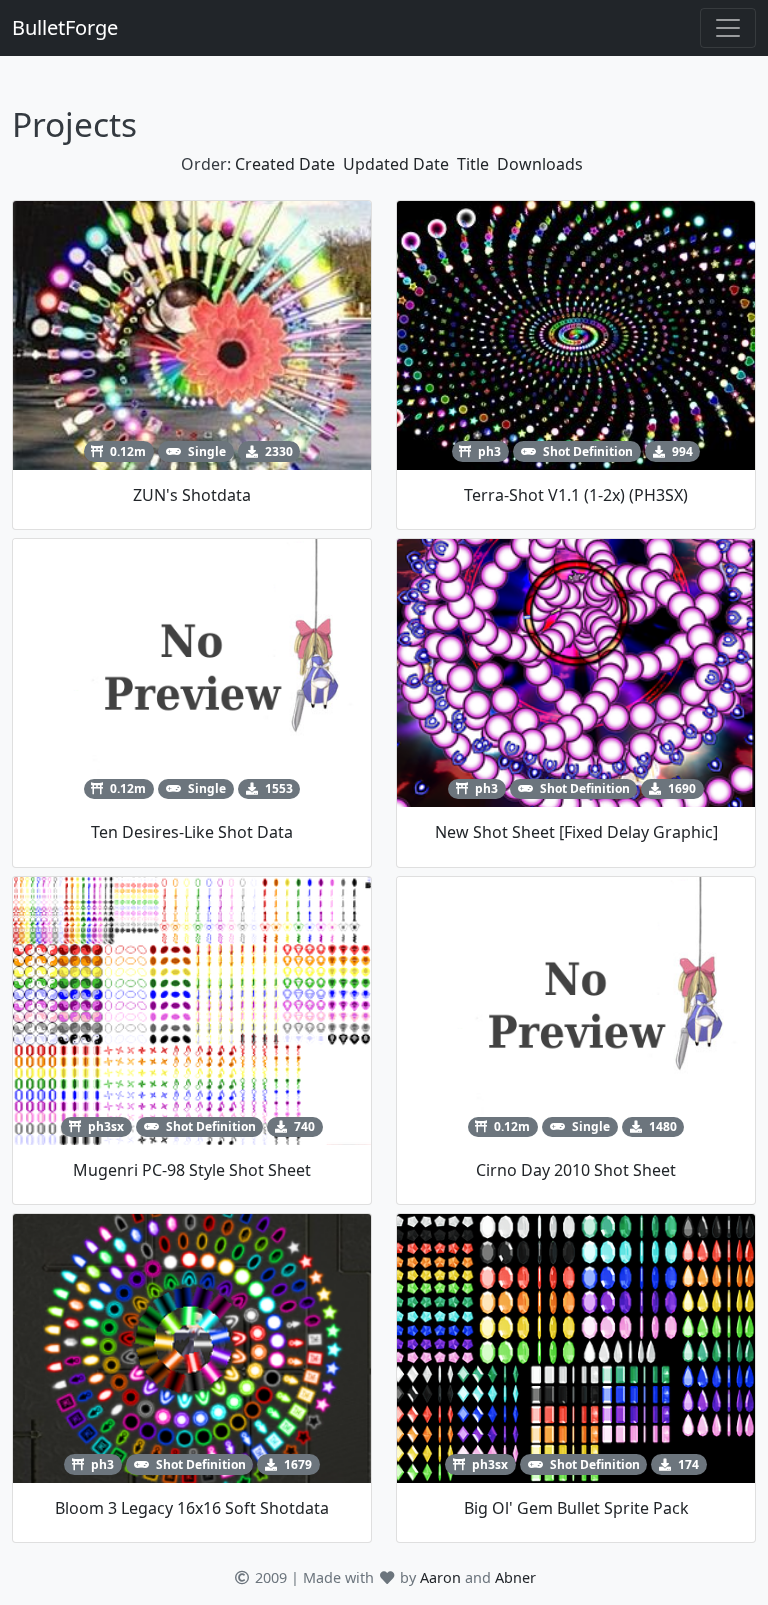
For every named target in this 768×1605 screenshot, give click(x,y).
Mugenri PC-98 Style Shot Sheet (192, 1170)
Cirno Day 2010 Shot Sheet (576, 1170)
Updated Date (396, 164)
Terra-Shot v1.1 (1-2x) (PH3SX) (576, 495)
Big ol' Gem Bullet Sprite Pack (576, 1508)
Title (473, 164)
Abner (515, 1577)
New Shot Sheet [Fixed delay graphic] (576, 832)
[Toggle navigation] (728, 28)
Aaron (440, 1577)
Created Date (285, 164)
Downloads (540, 164)
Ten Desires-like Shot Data (192, 832)
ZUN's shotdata (192, 495)
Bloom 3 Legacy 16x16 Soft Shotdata (192, 1508)
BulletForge (65, 27)
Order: (206, 164)
